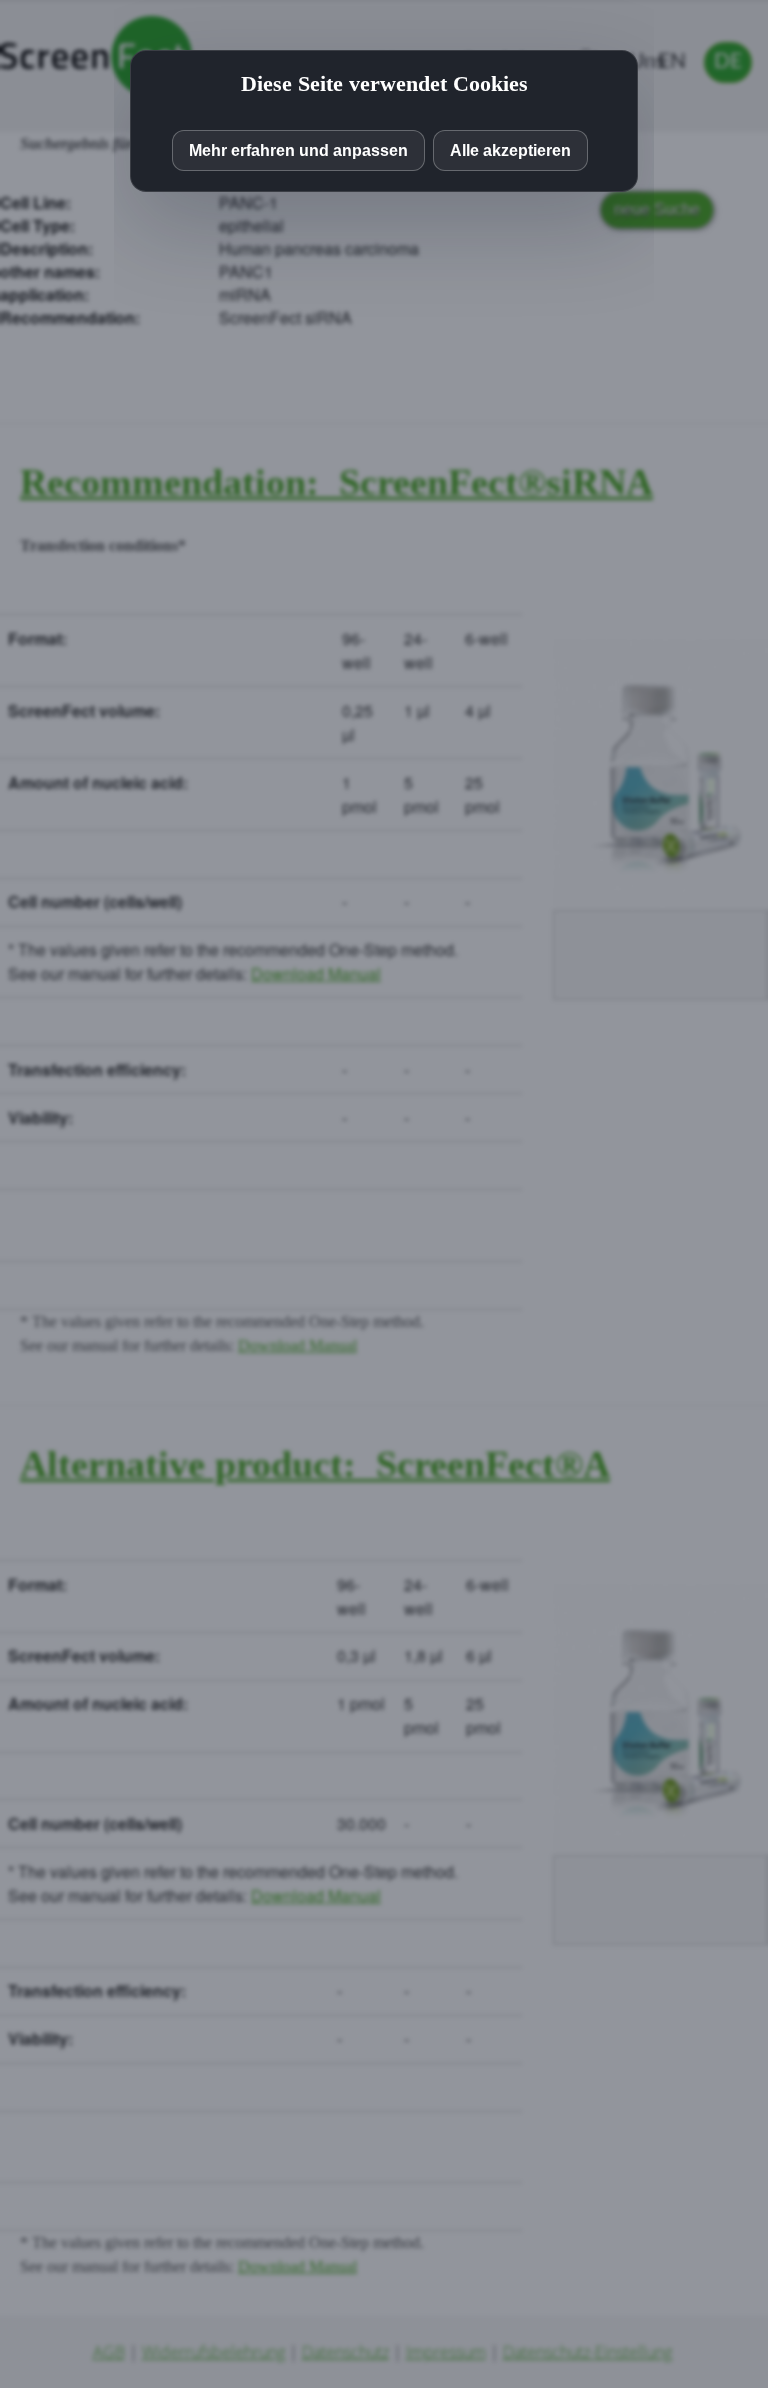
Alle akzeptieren (510, 150)
